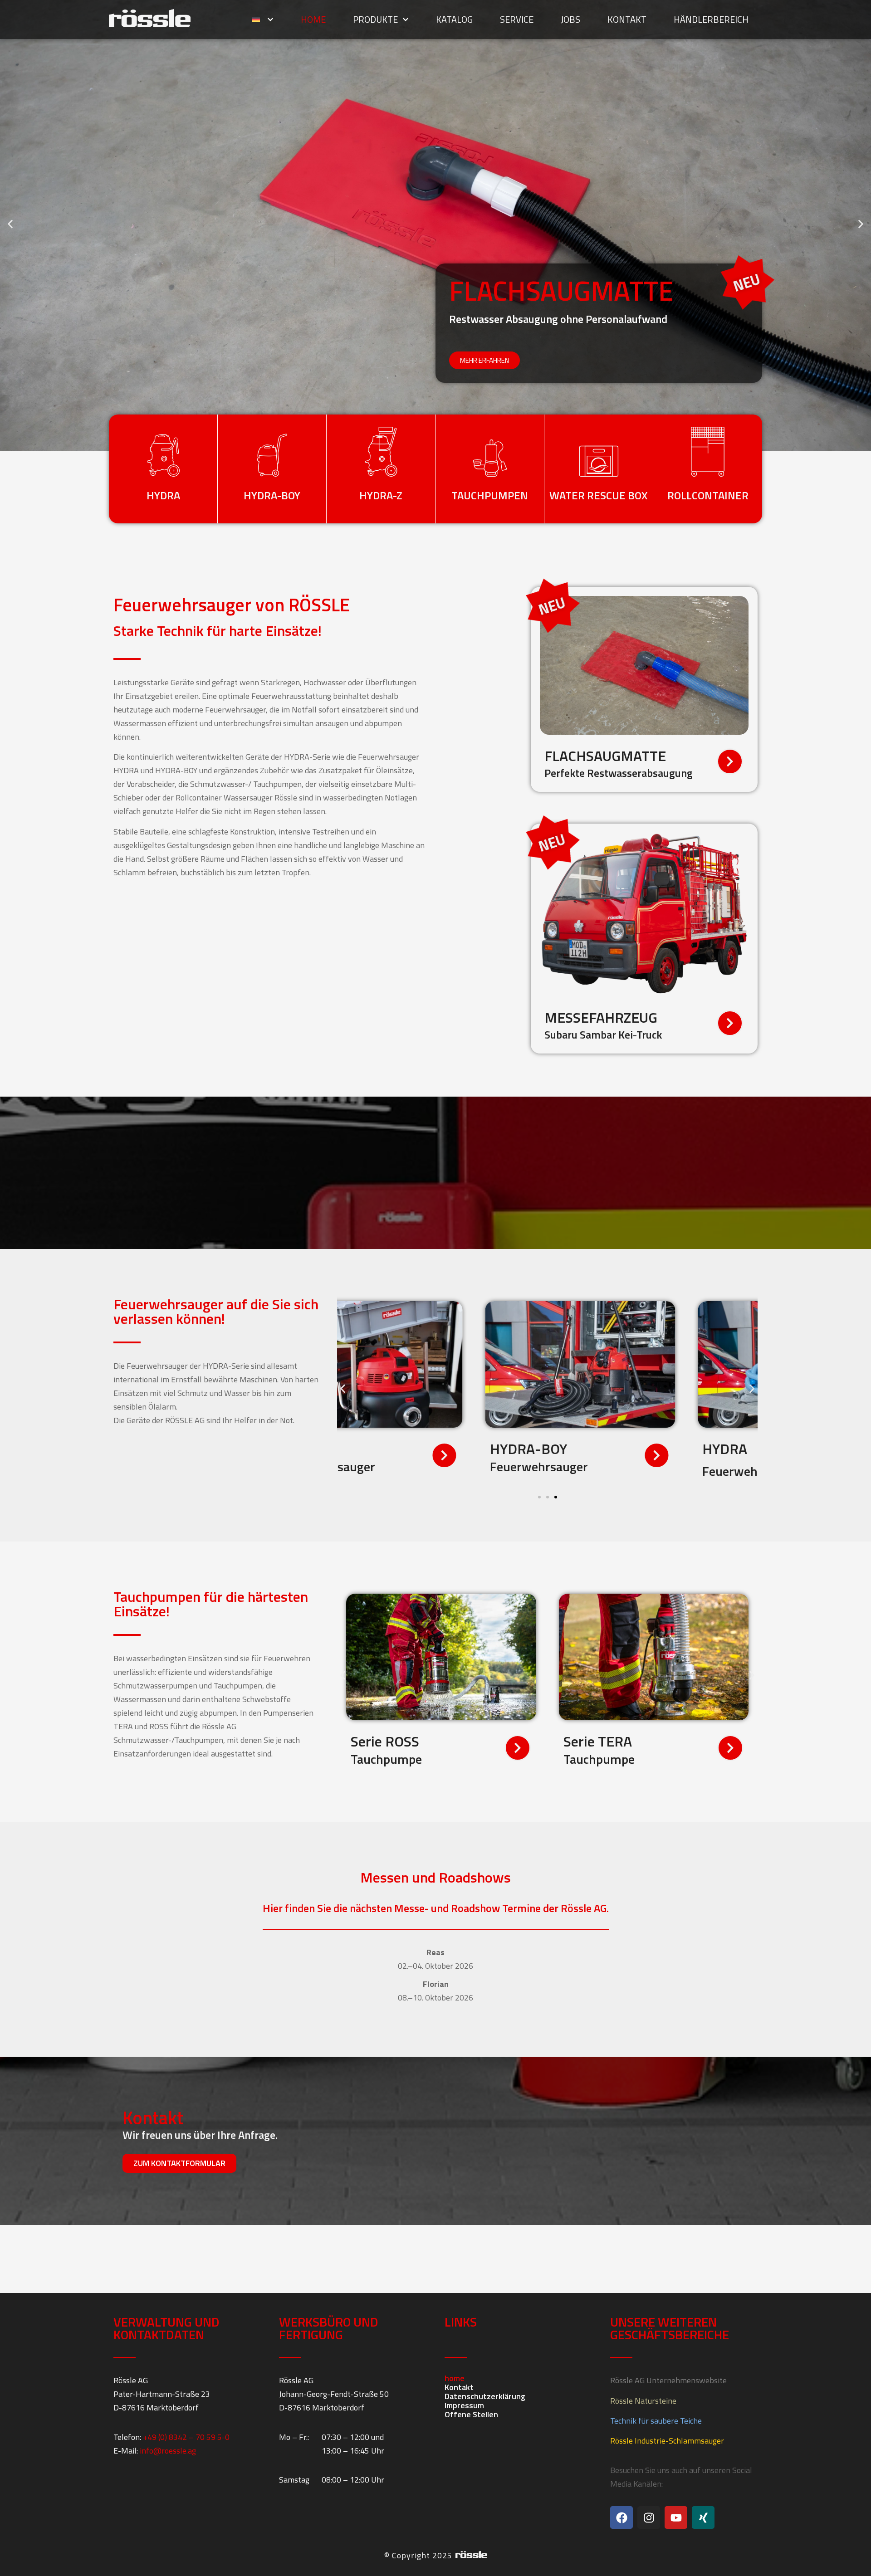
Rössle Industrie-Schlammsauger (667, 2441)
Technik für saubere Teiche (656, 2421)
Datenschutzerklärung (485, 2396)
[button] (10, 224)
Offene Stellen (471, 2415)
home (313, 19)
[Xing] (703, 2517)
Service (517, 19)
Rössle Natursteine (643, 2401)
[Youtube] (676, 2517)
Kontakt (627, 19)
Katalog (454, 19)
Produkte (375, 19)
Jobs (570, 19)
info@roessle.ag (168, 2451)
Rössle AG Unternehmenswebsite (668, 2380)
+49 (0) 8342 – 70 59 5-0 (186, 2437)
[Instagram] (649, 2517)
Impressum (464, 2405)
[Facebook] (621, 2517)
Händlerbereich (711, 19)
